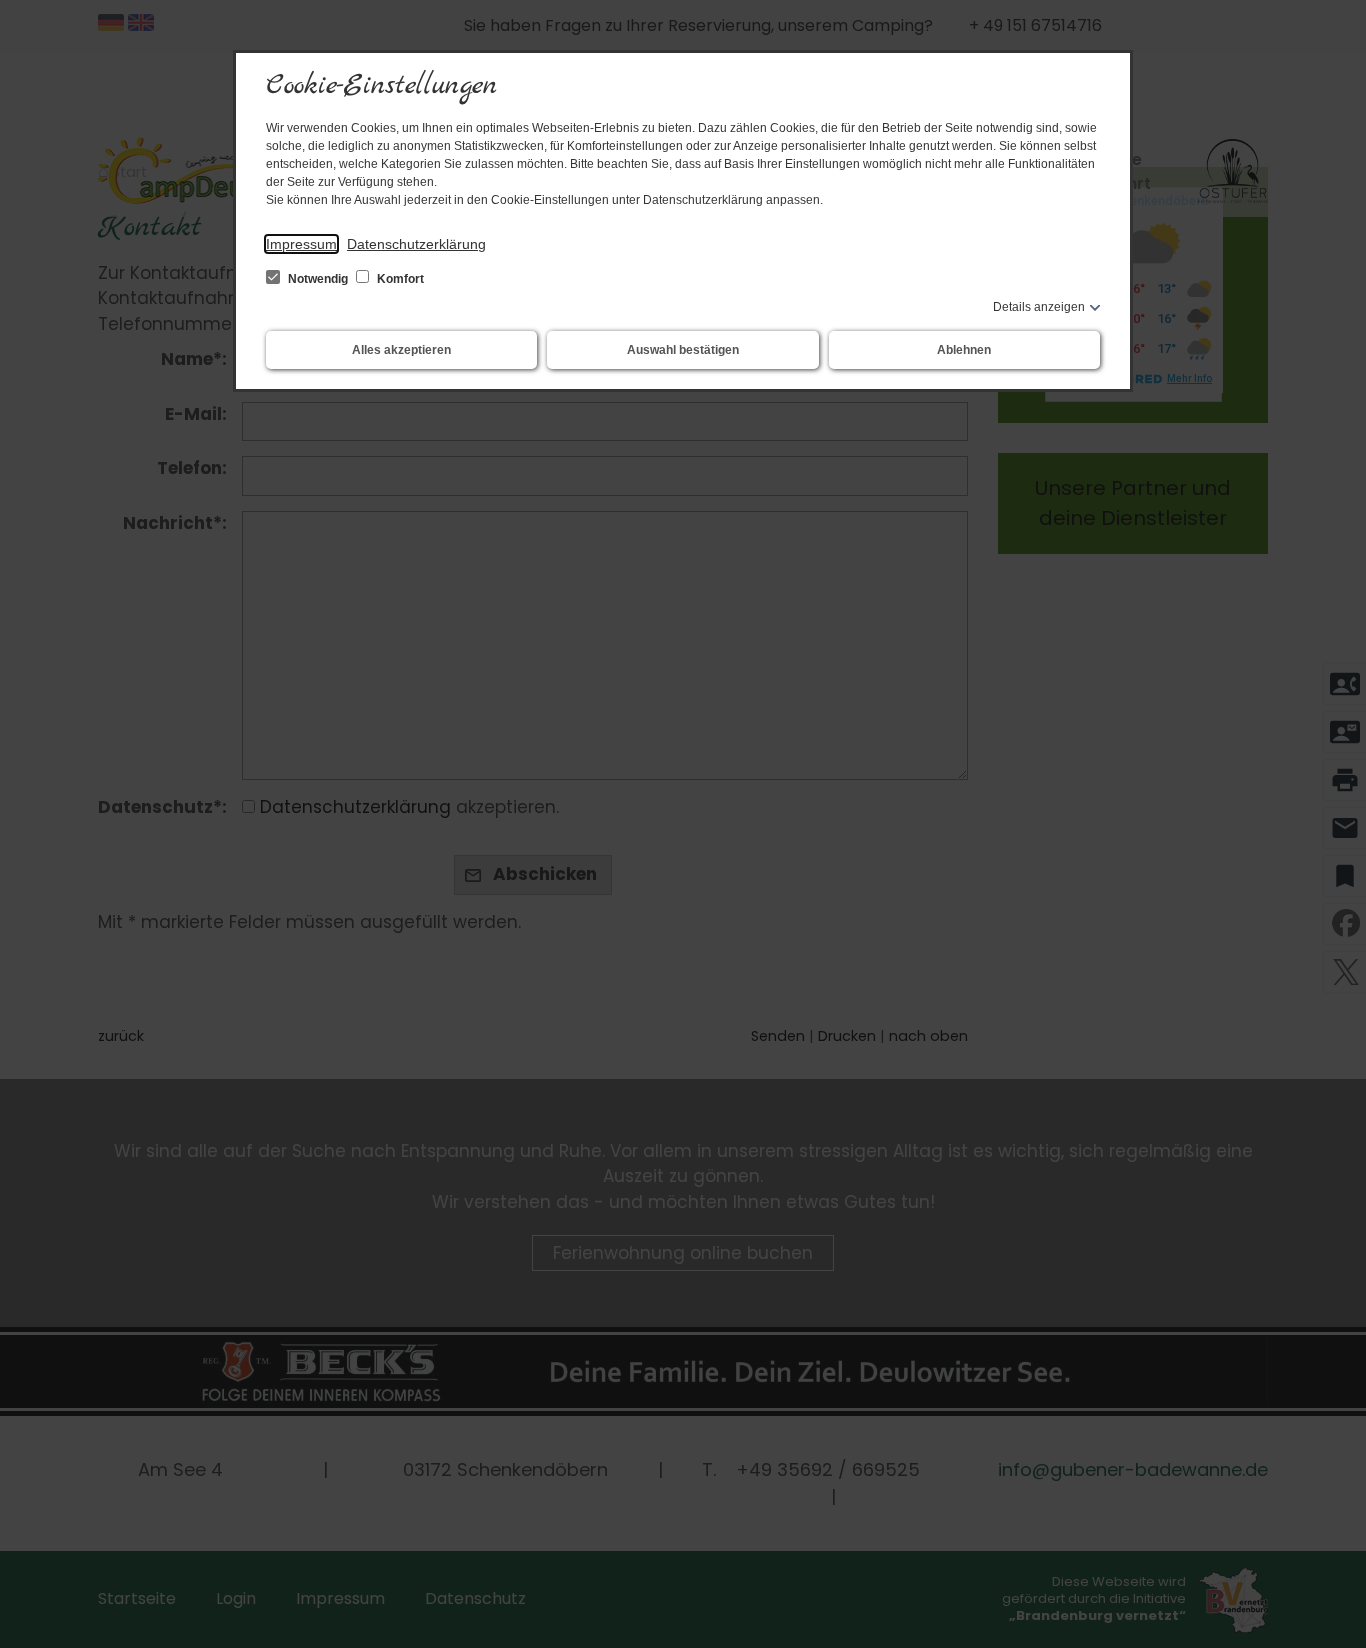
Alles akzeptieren (401, 350)
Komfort (399, 279)
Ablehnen (964, 350)
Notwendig (318, 279)
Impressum (301, 244)
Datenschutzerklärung (416, 244)
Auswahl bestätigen (683, 350)
